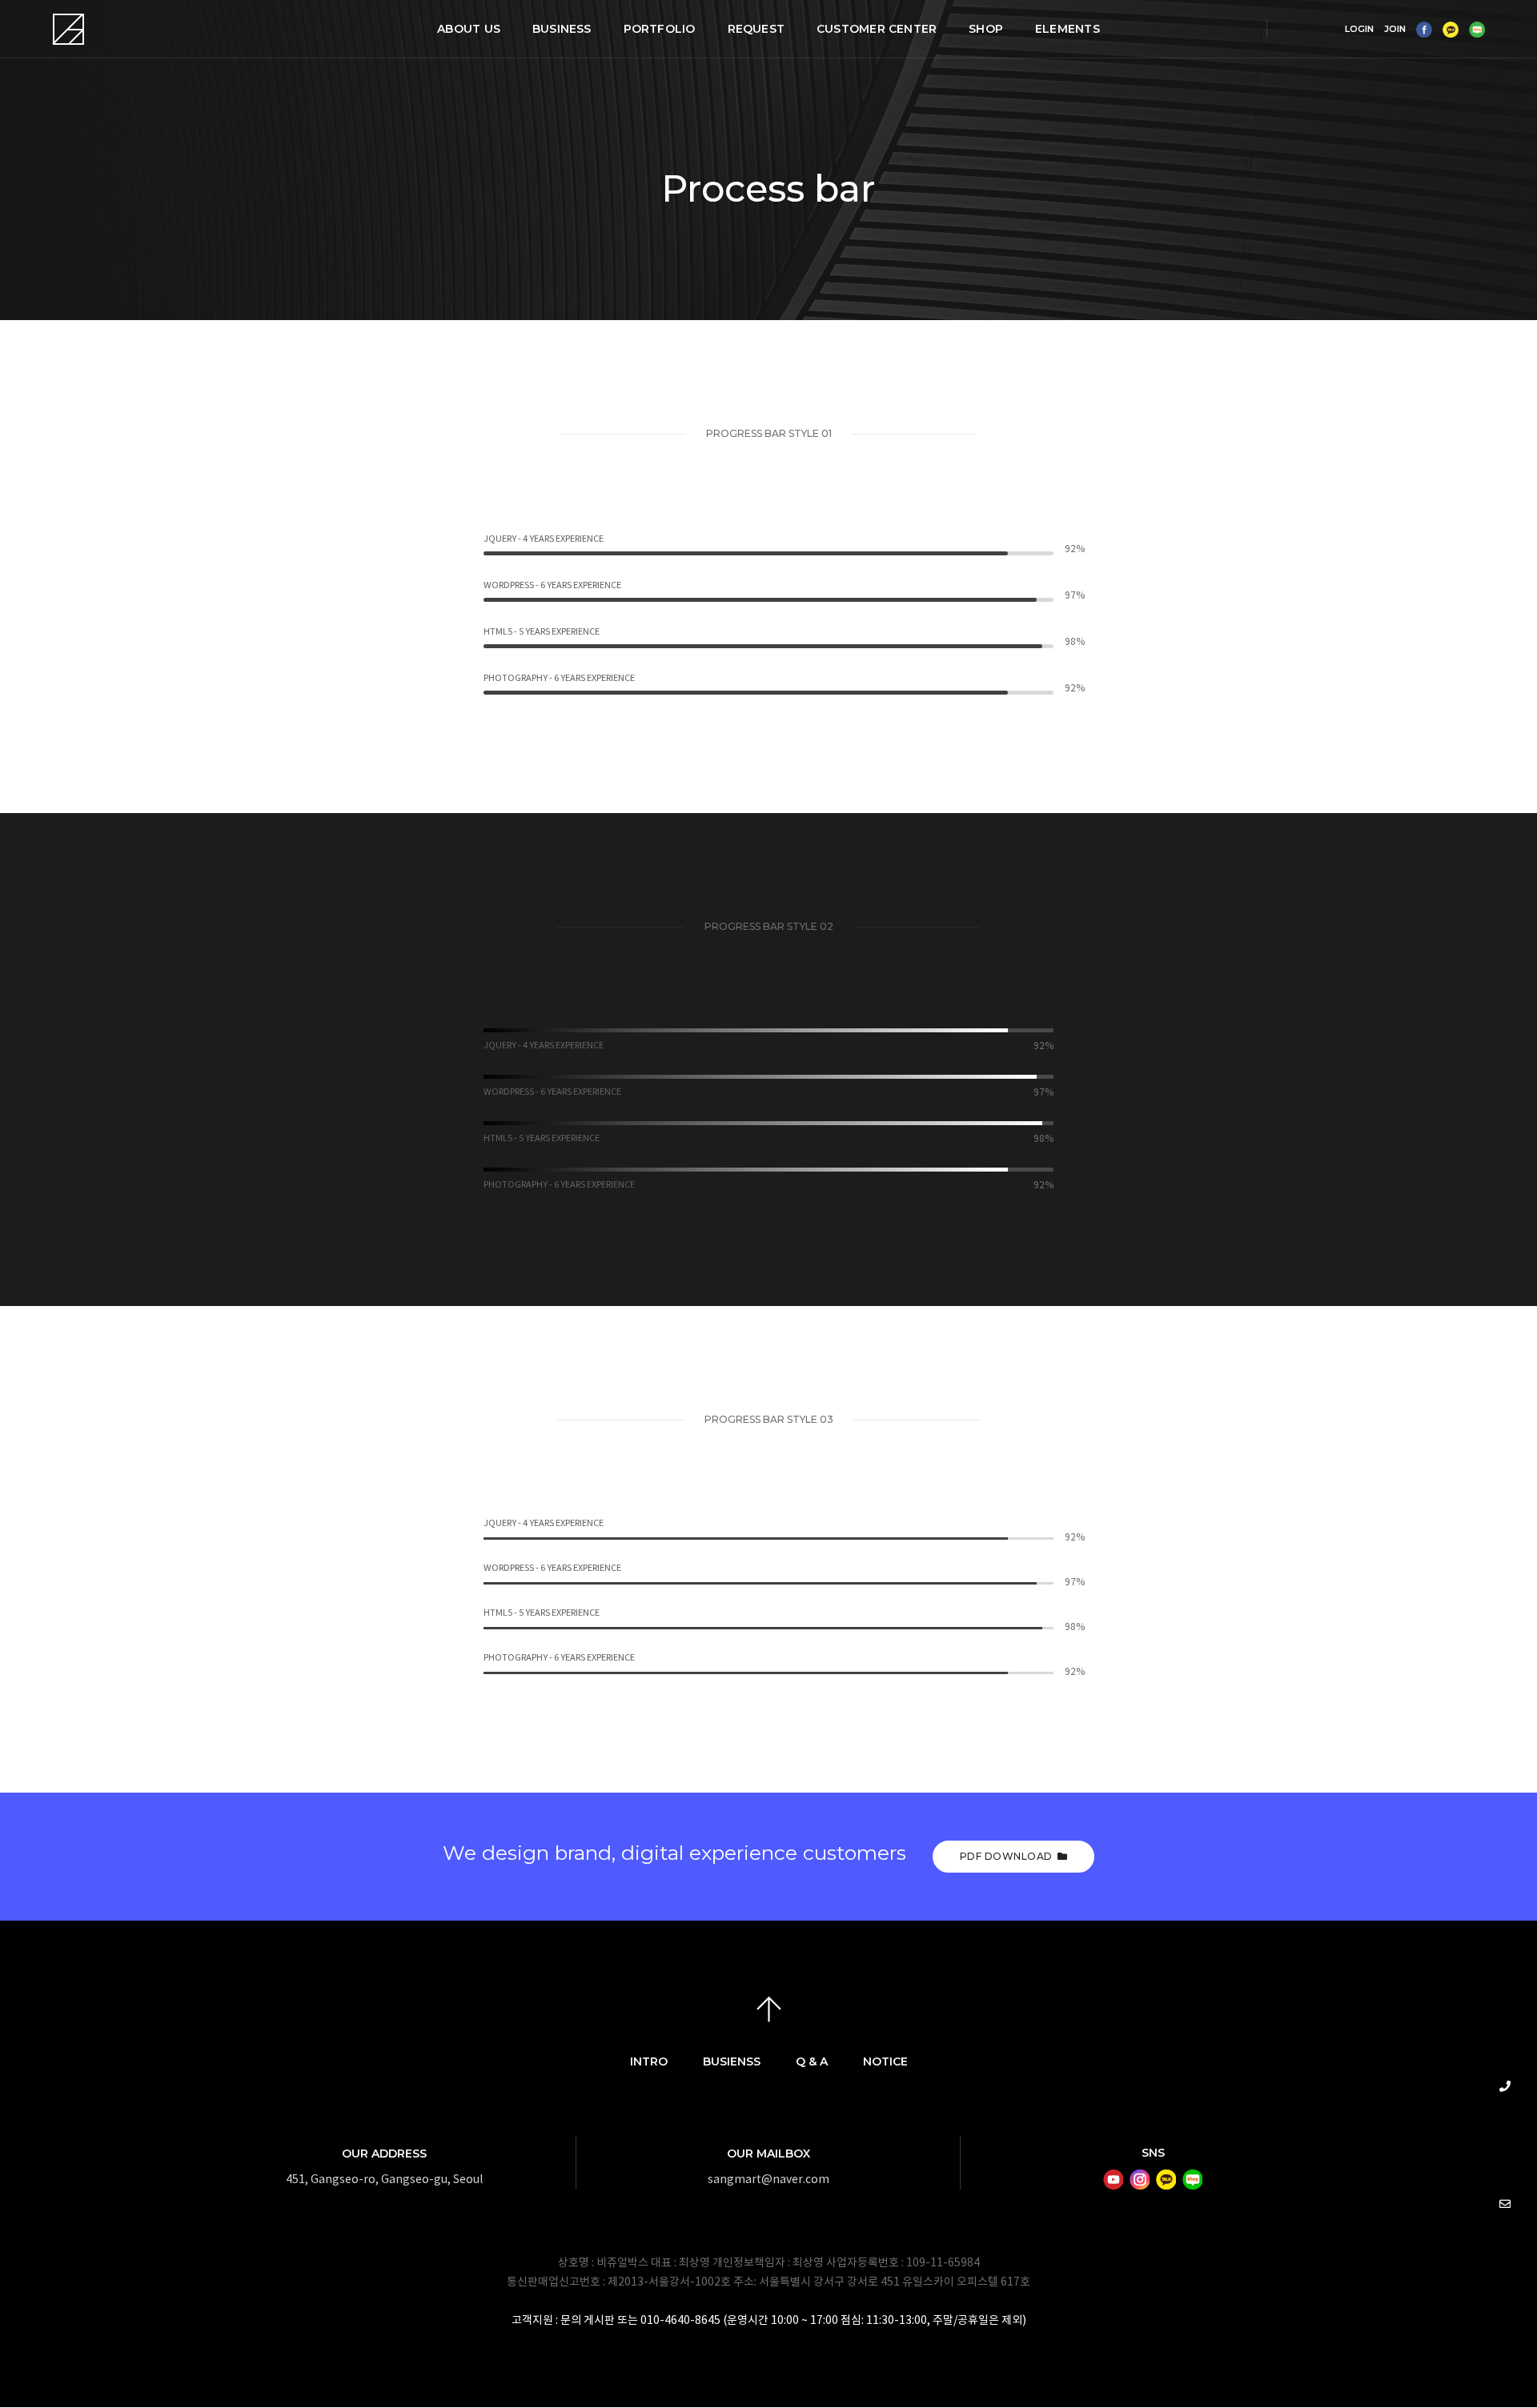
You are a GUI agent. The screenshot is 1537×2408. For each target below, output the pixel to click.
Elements (1067, 29)
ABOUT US (469, 29)
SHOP (986, 29)
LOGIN (1359, 29)
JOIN (1395, 29)
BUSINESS (562, 29)
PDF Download (1006, 1856)
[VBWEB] (69, 29)
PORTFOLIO (660, 29)
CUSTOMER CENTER (877, 29)
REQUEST (756, 29)
